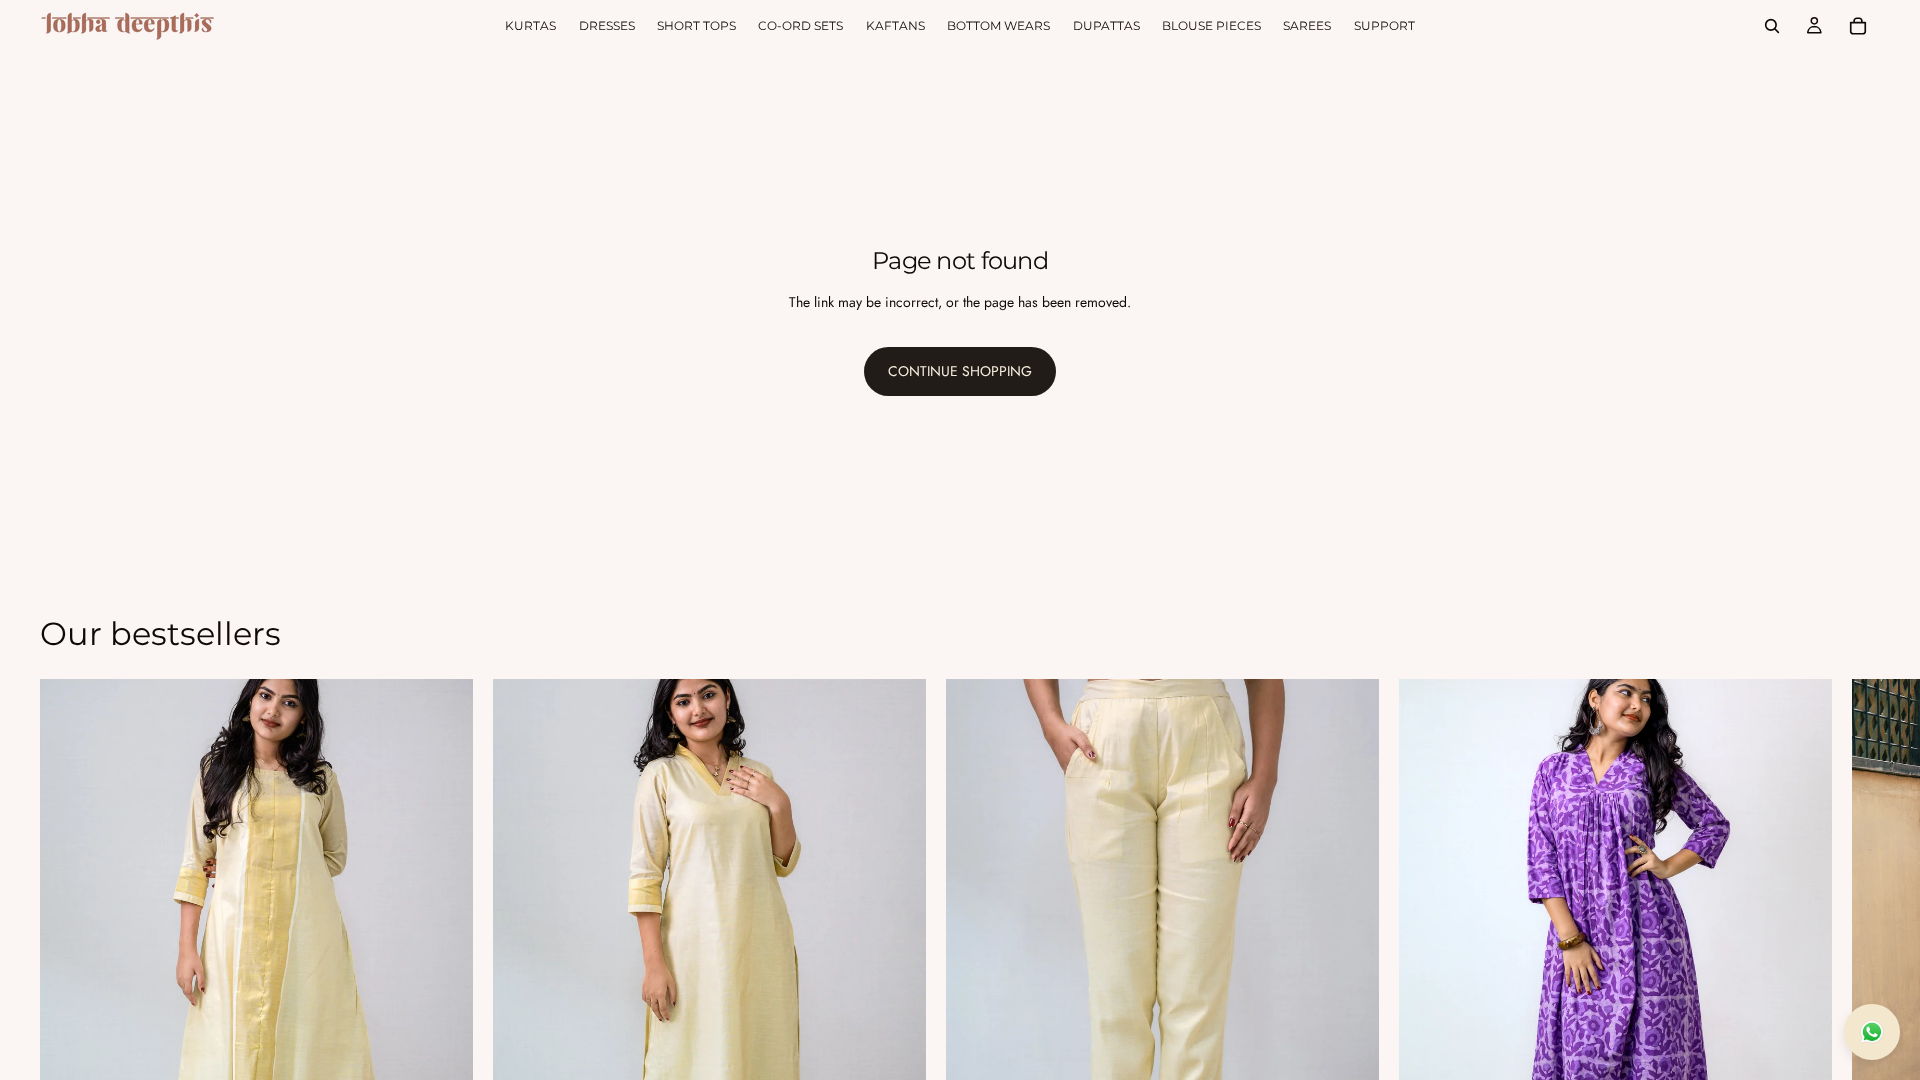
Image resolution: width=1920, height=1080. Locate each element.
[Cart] (1858, 26)
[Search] (1772, 26)
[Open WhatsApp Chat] (1872, 1032)
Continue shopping (960, 371)
